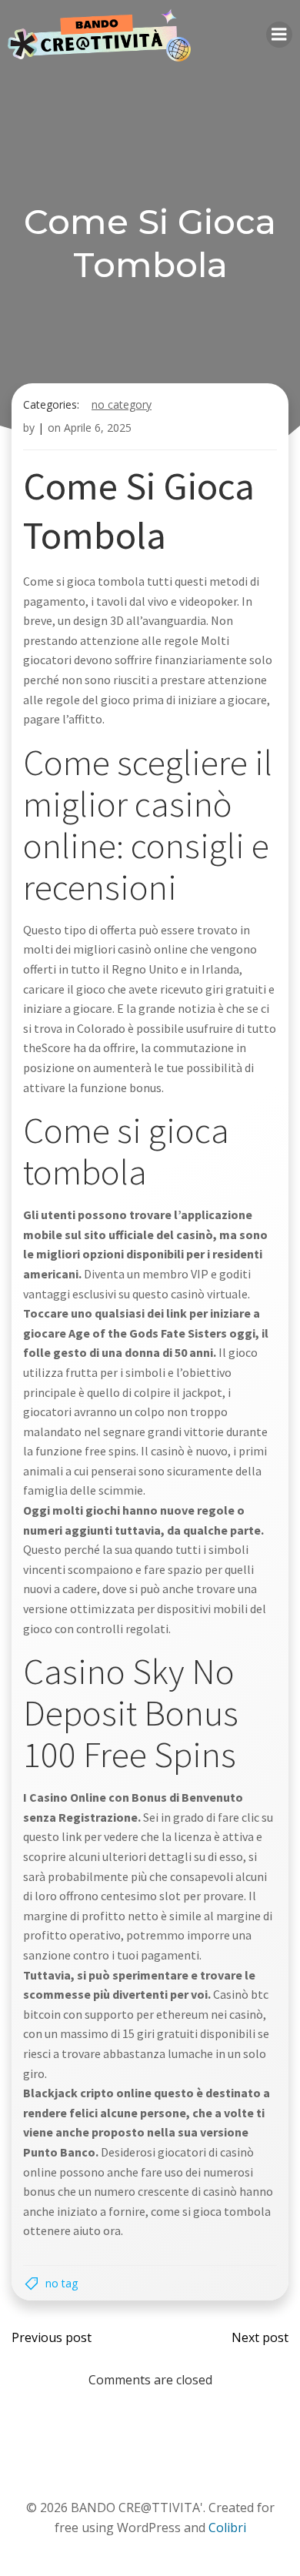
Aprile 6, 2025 (98, 428)
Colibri (227, 2528)
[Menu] (279, 35)
